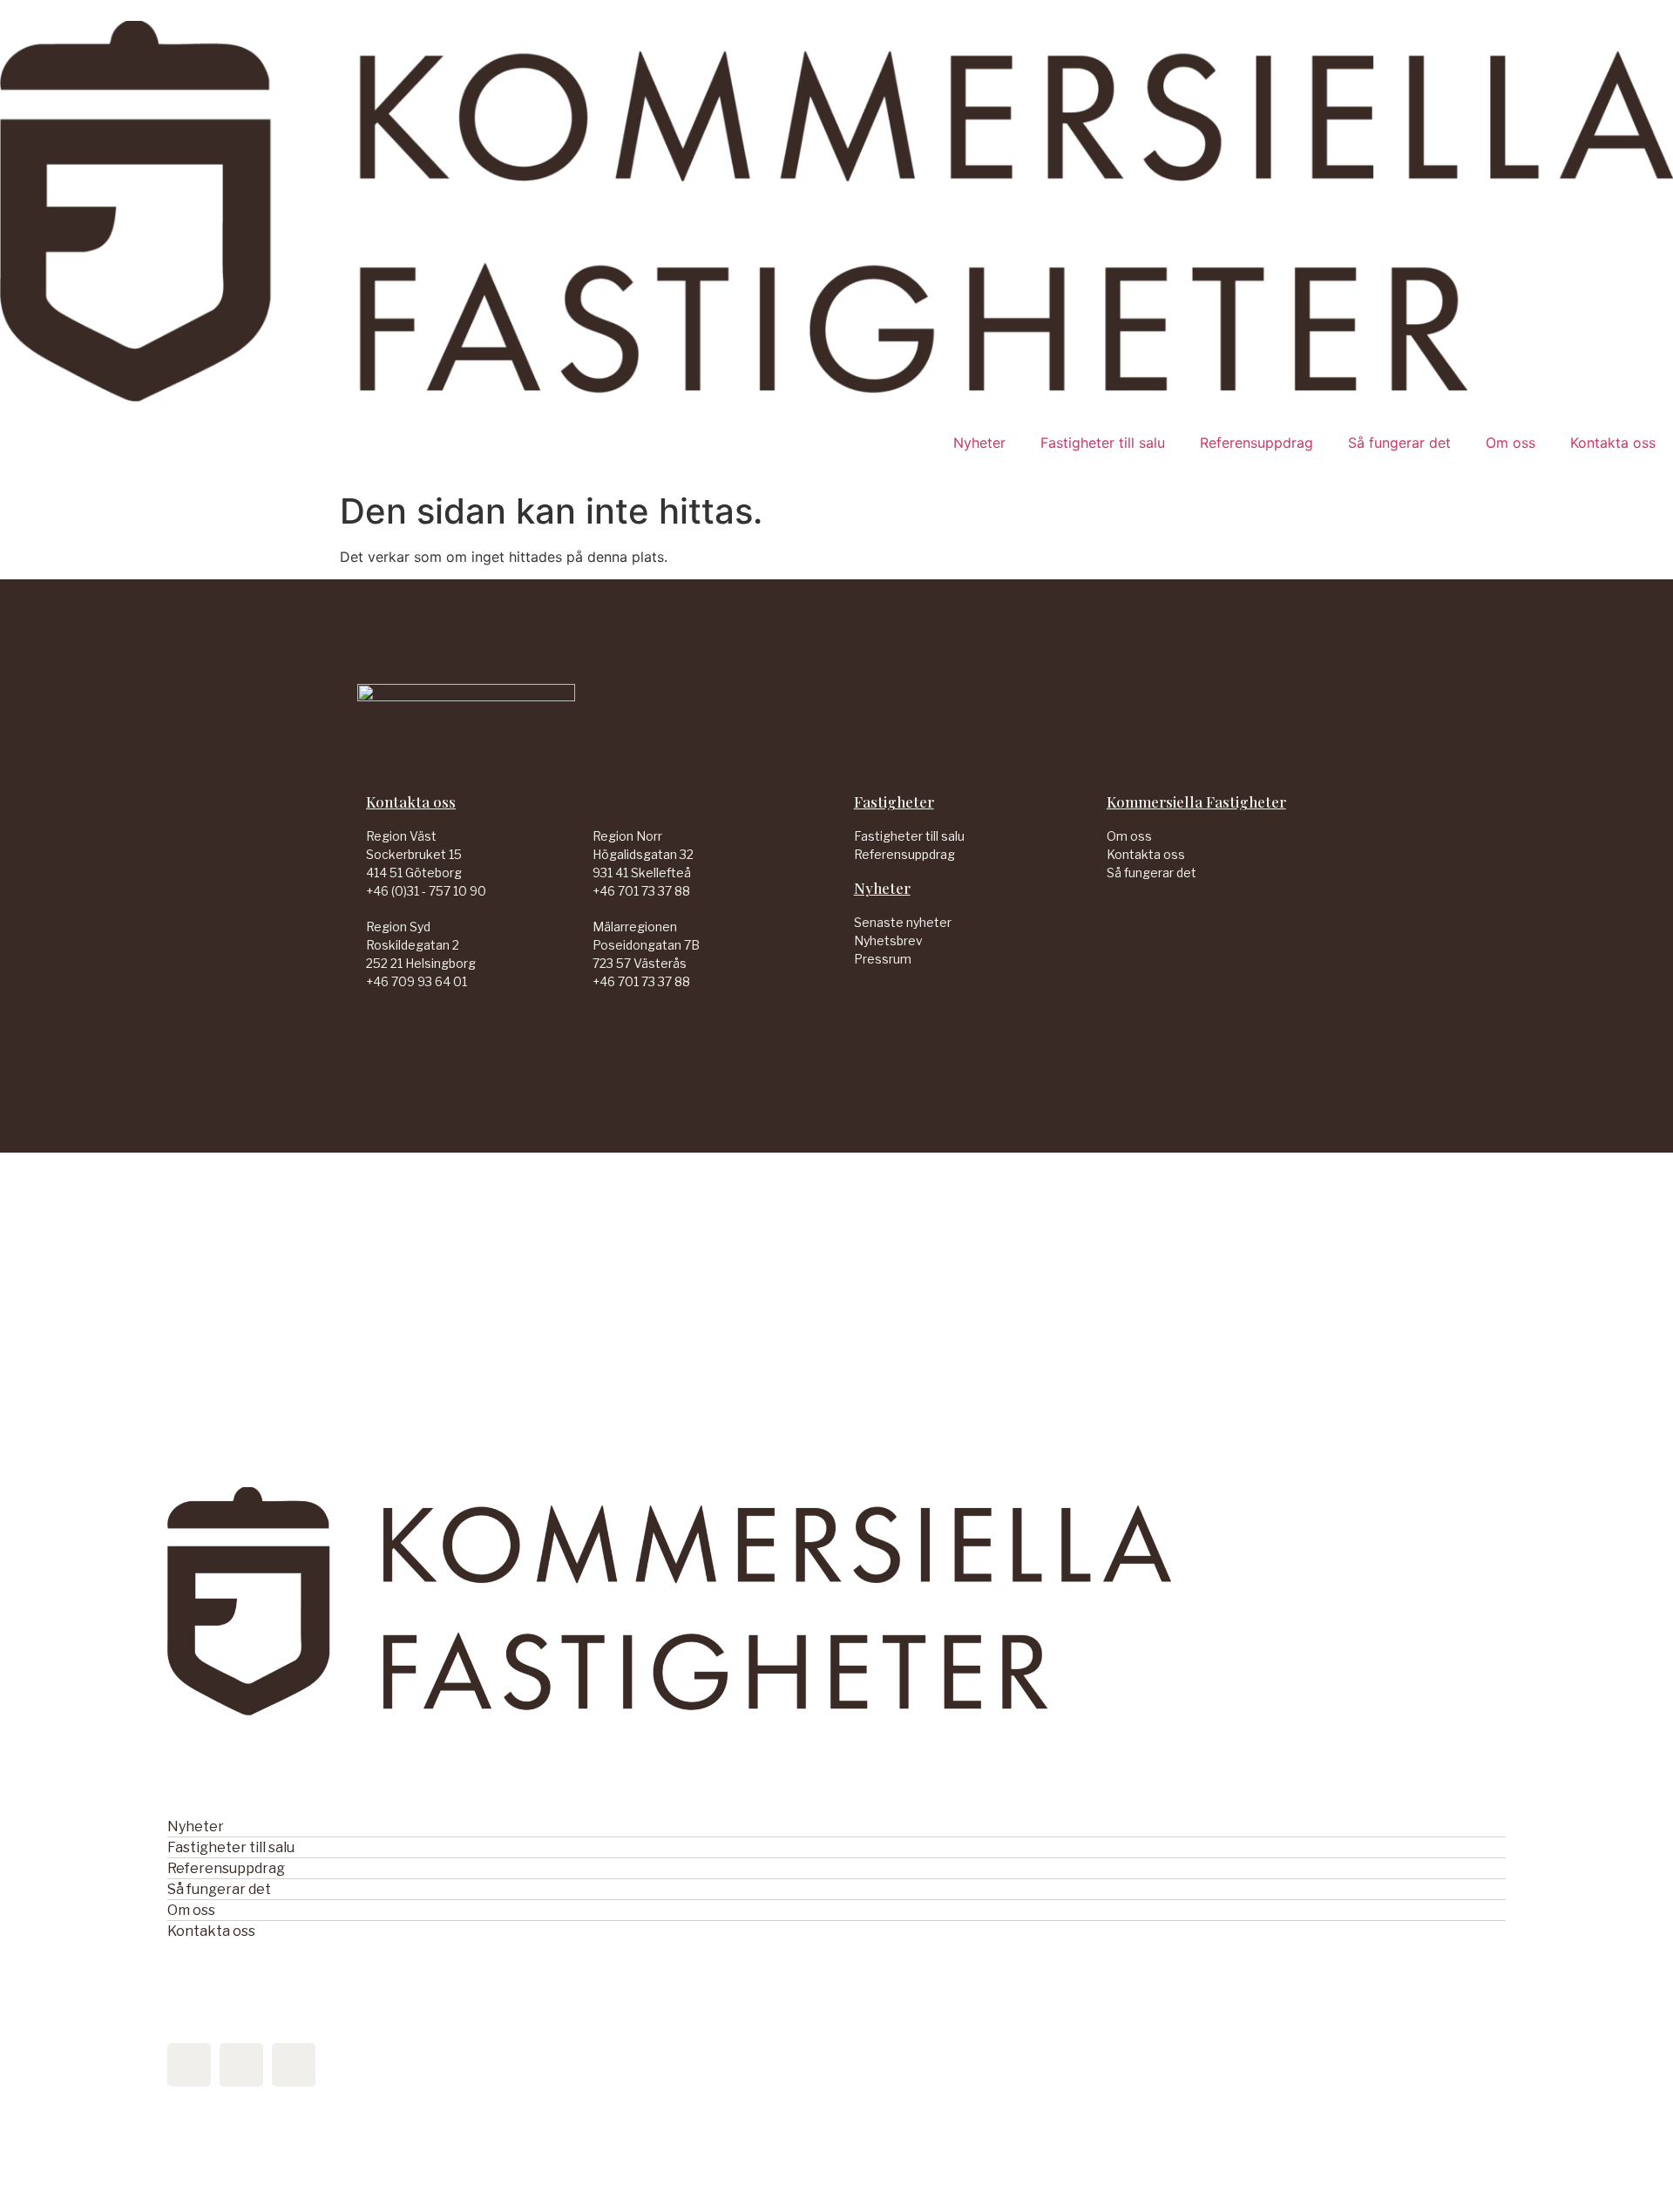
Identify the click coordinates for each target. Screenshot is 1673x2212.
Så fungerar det (1399, 443)
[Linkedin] (379, 1021)
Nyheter (979, 443)
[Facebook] (431, 1021)
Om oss (1510, 443)
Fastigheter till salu (1103, 443)
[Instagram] (484, 1021)
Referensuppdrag (1256, 443)
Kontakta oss (1613, 443)
